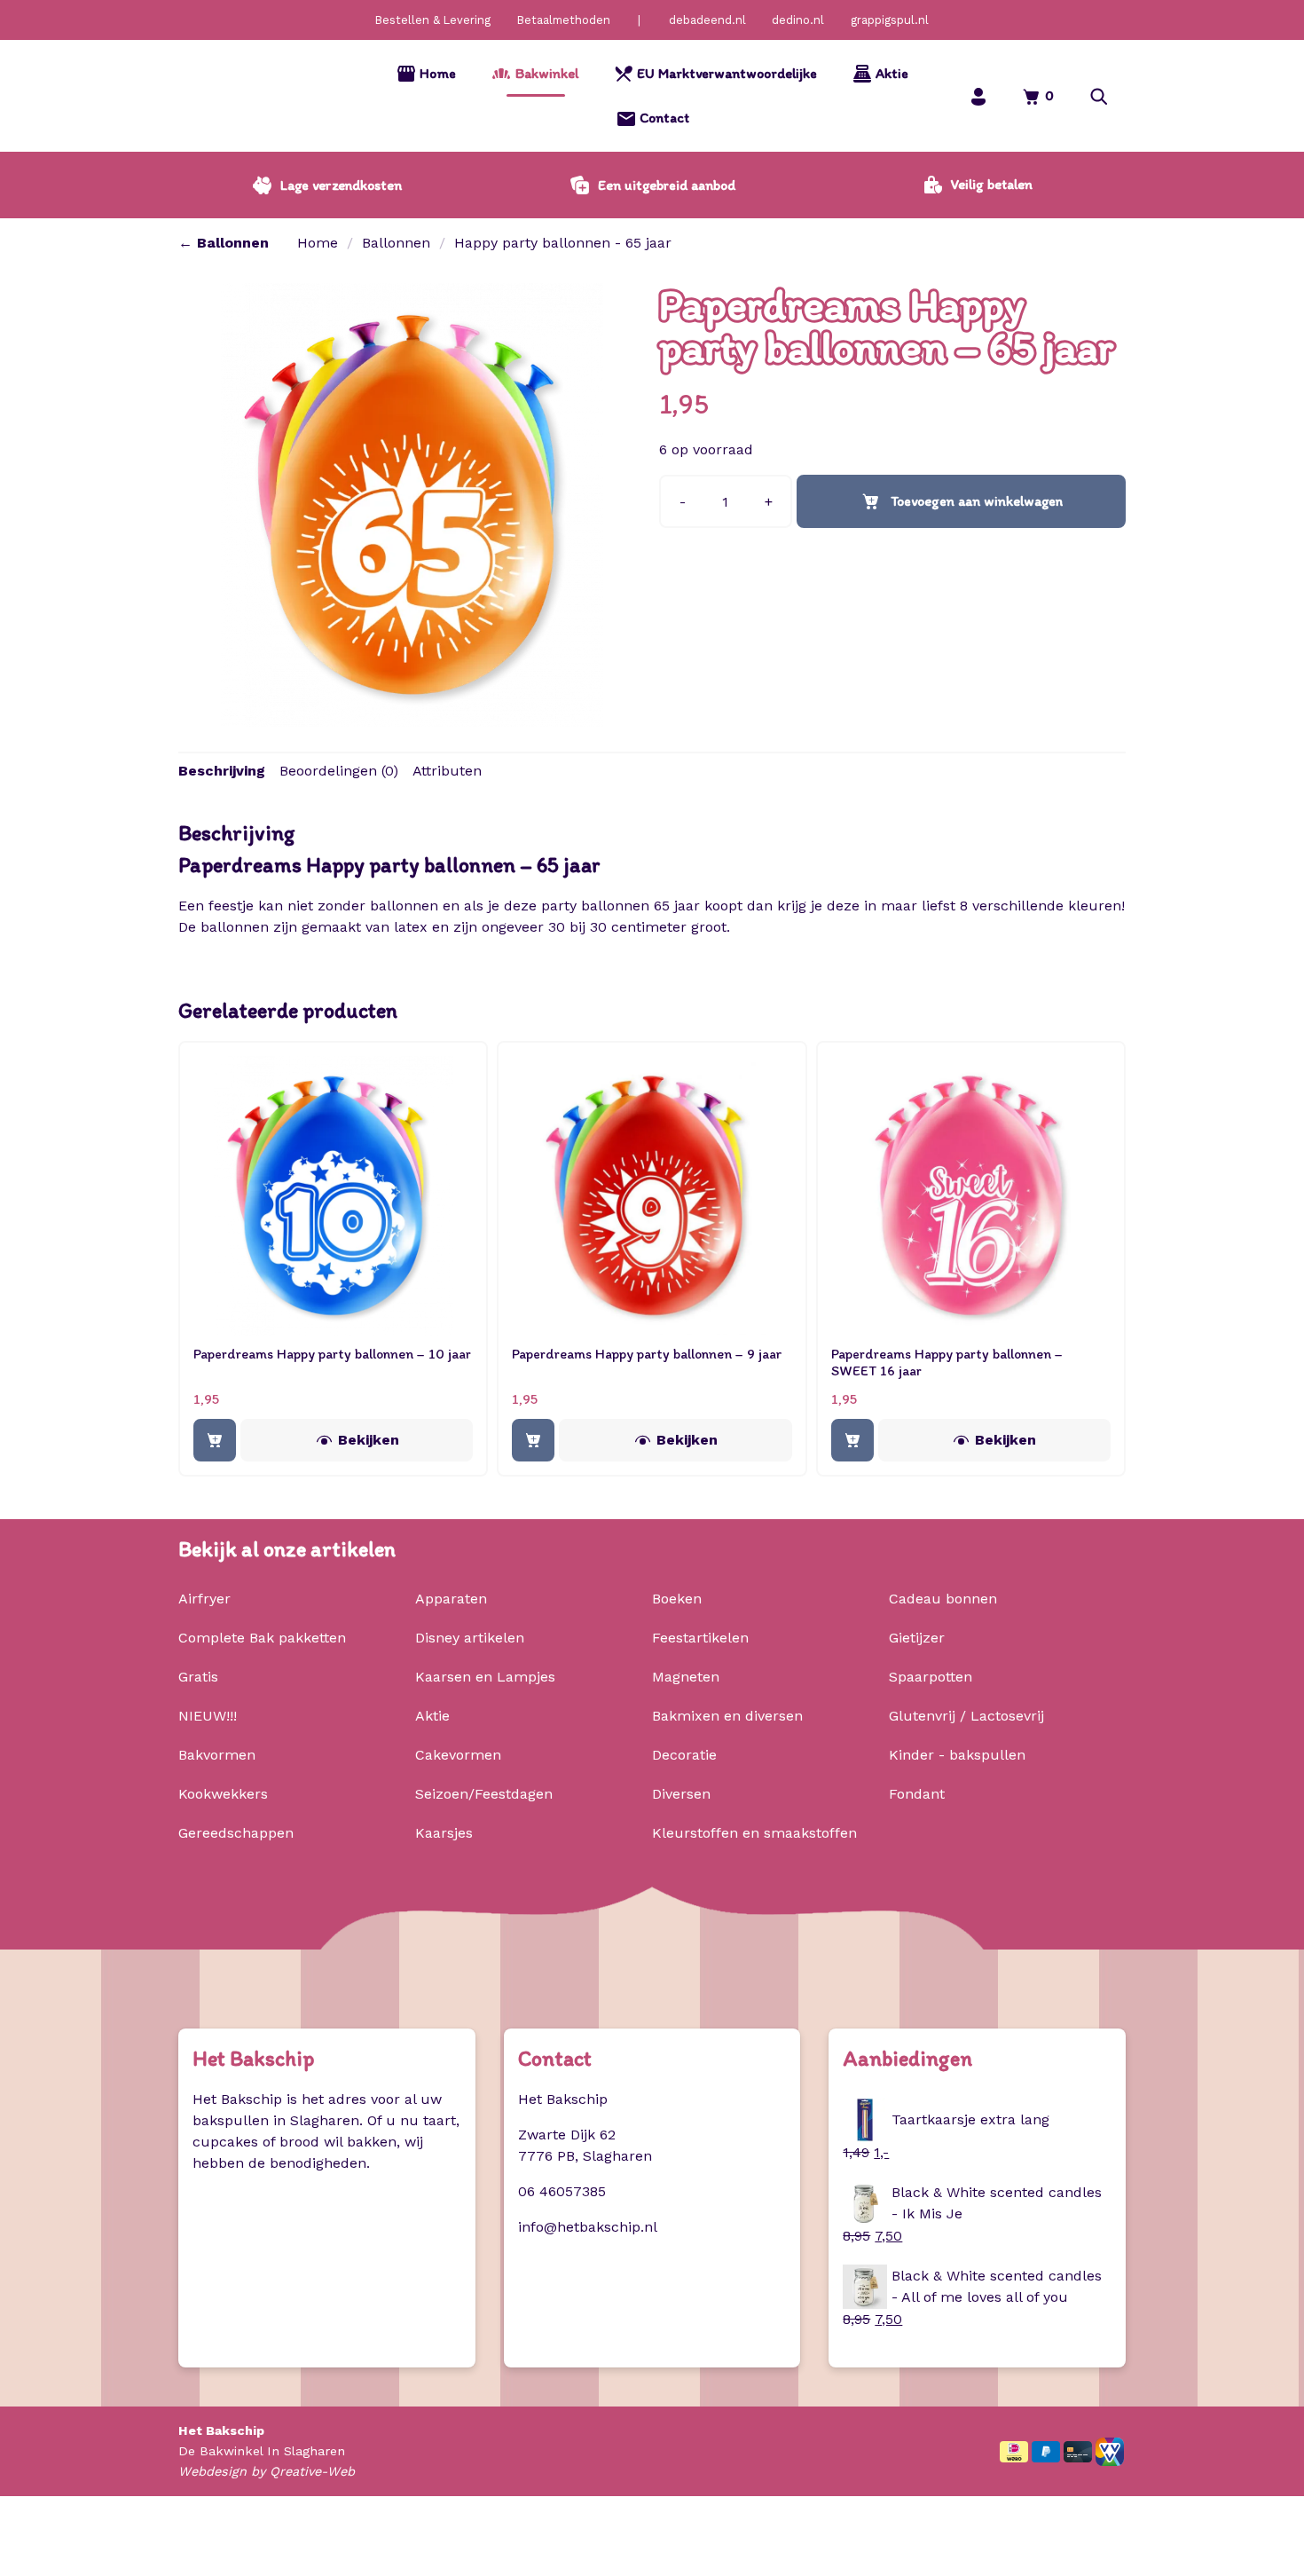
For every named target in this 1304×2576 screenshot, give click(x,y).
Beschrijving (222, 771)
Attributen (447, 771)
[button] (1099, 96)
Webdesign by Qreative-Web (267, 2471)
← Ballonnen (224, 243)
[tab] (222, 771)
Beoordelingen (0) (339, 771)
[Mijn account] (978, 96)
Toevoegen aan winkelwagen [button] (215, 1440)
